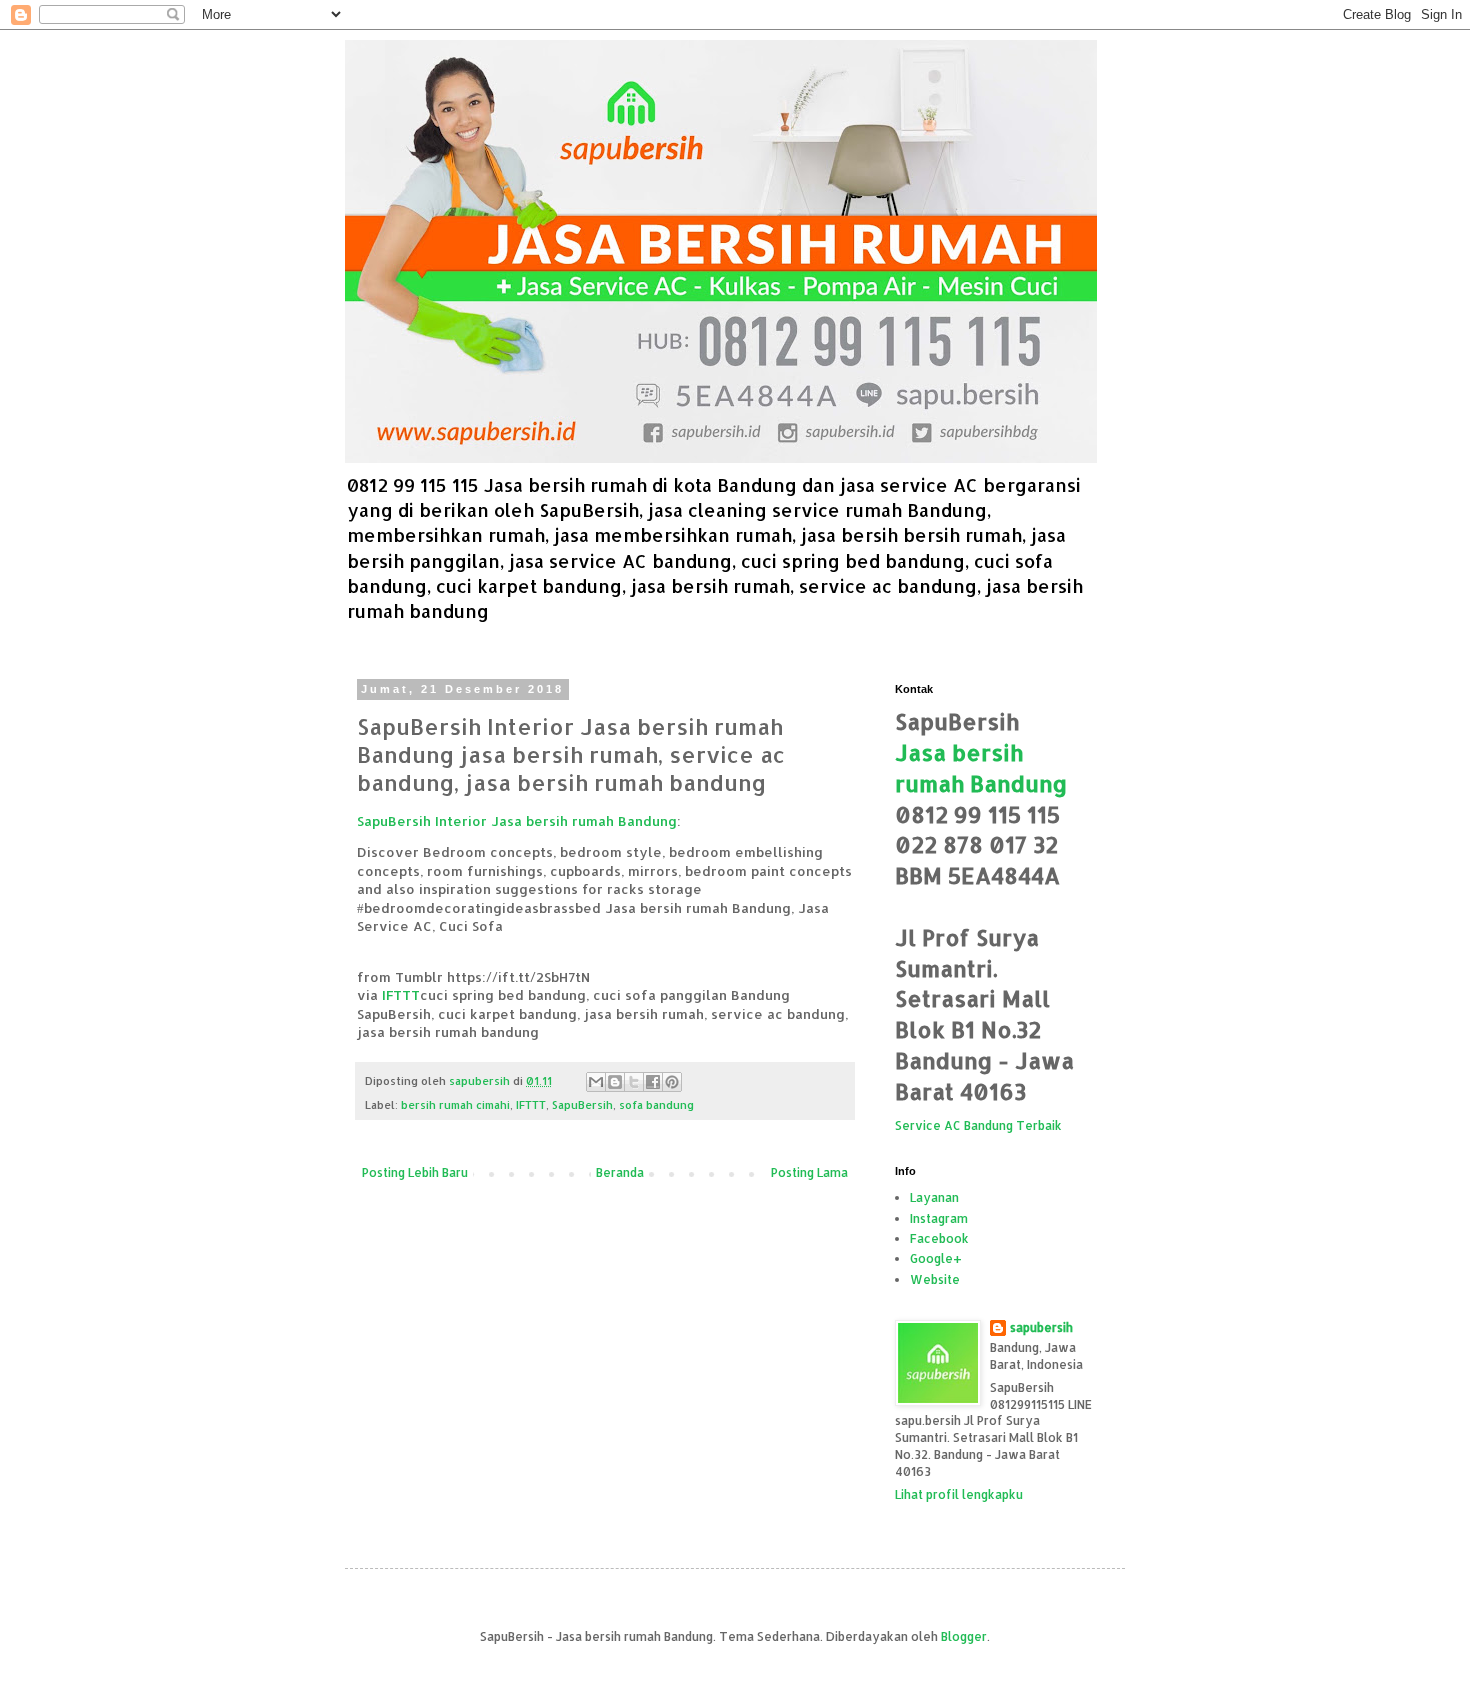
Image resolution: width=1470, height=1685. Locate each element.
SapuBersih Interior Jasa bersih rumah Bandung (517, 820)
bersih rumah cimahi (455, 1105)
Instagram (939, 1218)
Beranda (620, 1172)
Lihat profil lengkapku (959, 1494)
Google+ (936, 1258)
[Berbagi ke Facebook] (653, 1082)
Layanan (934, 1197)
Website (935, 1279)
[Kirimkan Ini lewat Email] (596, 1082)
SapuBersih (582, 1105)
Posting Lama (809, 1172)
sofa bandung (656, 1105)
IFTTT (401, 994)
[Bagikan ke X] (634, 1082)
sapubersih (1041, 1327)
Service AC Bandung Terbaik (978, 1125)
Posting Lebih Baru (415, 1172)
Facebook (939, 1238)
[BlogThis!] (615, 1082)
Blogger (964, 1636)
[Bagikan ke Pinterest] (672, 1082)
